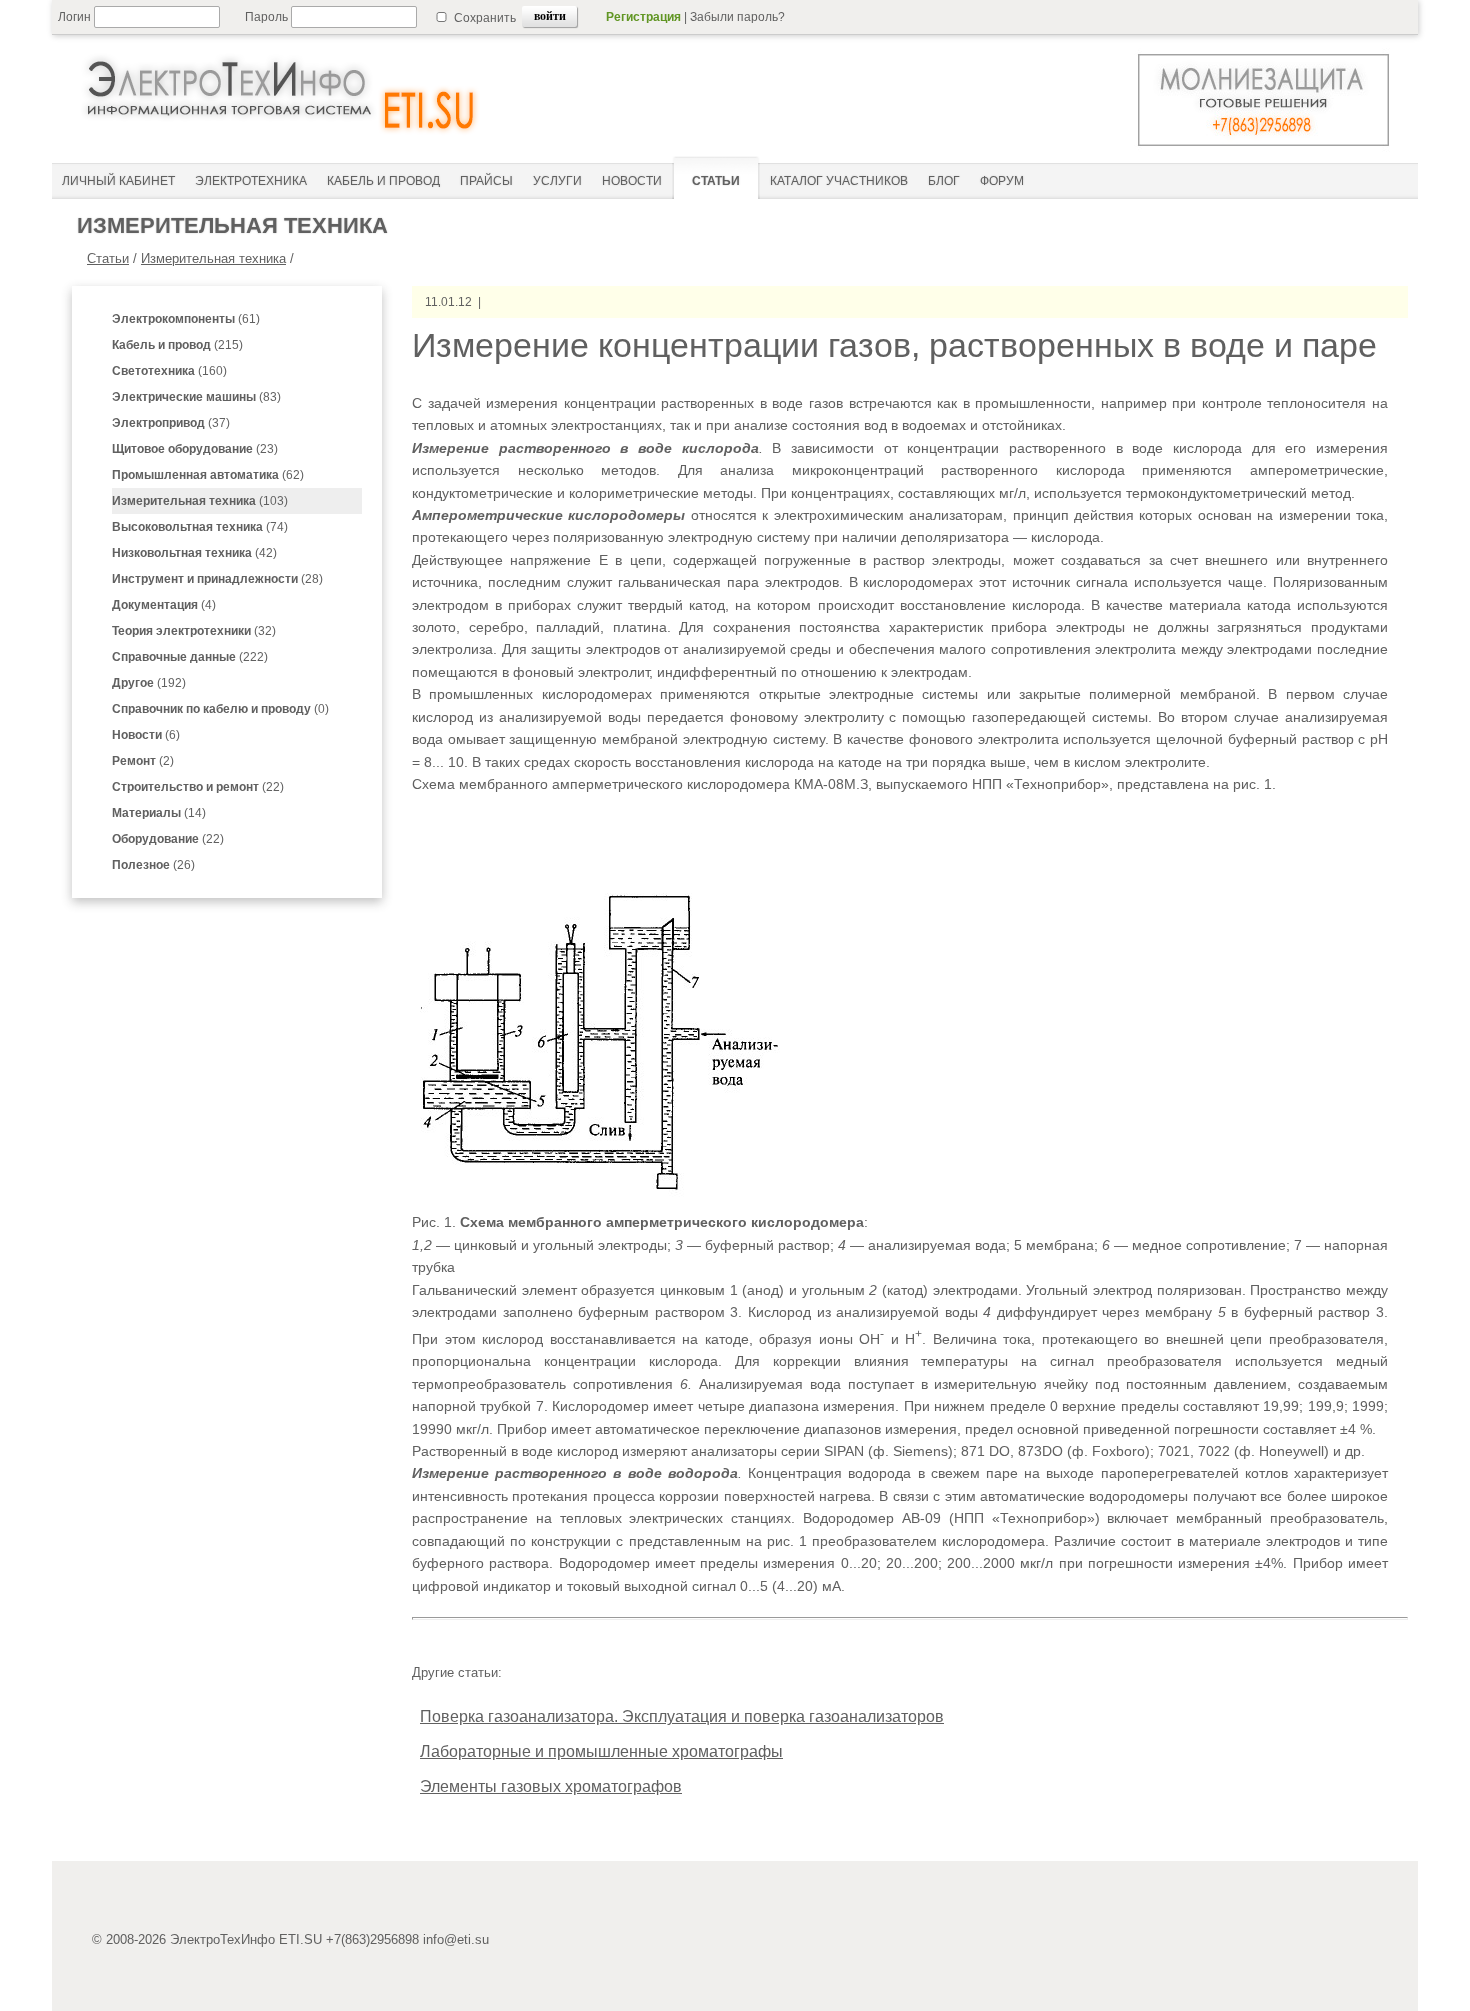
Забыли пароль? (737, 17)
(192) (149, 683)
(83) (196, 397)
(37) (171, 423)
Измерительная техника (213, 258)
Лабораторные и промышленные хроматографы (601, 1751)
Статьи (108, 258)
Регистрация (643, 17)
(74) (200, 527)
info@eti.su (456, 1939)
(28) (217, 579)
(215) (177, 345)
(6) (146, 735)
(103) (200, 501)
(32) (194, 631)
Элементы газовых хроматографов (551, 1786)
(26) (153, 865)
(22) (198, 787)
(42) (194, 553)
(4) (164, 605)
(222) (190, 657)
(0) (220, 709)
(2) (143, 761)
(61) (186, 319)
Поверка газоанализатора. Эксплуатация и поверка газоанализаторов (682, 1716)
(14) (159, 813)
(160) (169, 371)
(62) (208, 475)
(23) (195, 449)
